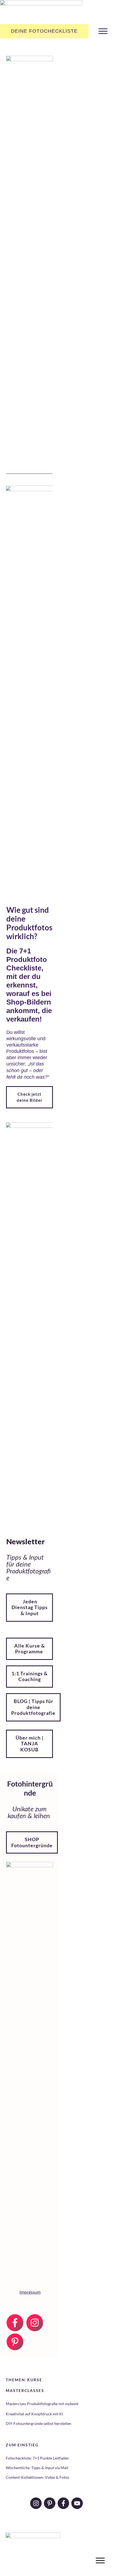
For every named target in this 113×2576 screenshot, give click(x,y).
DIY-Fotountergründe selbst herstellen (39, 2423)
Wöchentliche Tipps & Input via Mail (37, 2468)
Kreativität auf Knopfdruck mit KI (34, 2414)
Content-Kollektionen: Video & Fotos (37, 2477)
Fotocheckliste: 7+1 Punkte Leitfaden (37, 2458)
